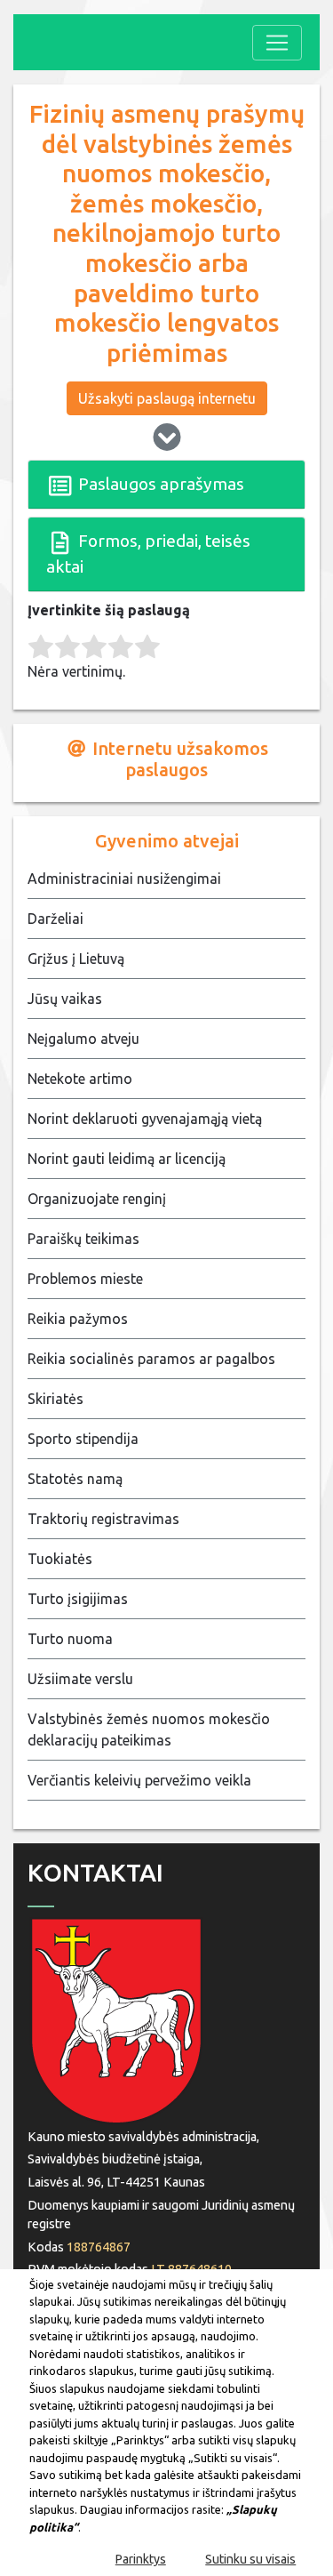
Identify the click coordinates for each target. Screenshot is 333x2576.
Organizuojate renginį (97, 1199)
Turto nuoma (70, 1639)
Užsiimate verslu (80, 1679)
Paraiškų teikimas (83, 1239)
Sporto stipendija (83, 1439)
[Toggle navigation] (277, 43)
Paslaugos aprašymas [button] (159, 484)
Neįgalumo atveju (83, 1039)
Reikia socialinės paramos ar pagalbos (151, 1359)
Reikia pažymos (78, 1319)
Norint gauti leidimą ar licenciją (127, 1159)
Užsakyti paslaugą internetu (167, 398)
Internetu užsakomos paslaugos (178, 759)
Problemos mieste (85, 1279)
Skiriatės (55, 1399)
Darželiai (55, 919)
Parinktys (141, 2559)
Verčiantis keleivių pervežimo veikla (139, 1780)
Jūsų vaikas (65, 999)
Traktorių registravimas (103, 1519)
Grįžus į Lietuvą (76, 959)
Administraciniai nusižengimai (124, 879)
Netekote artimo (80, 1079)
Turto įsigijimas (78, 1599)
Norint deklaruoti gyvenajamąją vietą (145, 1119)
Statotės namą (75, 1479)
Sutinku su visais (250, 2559)
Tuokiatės (60, 1559)
